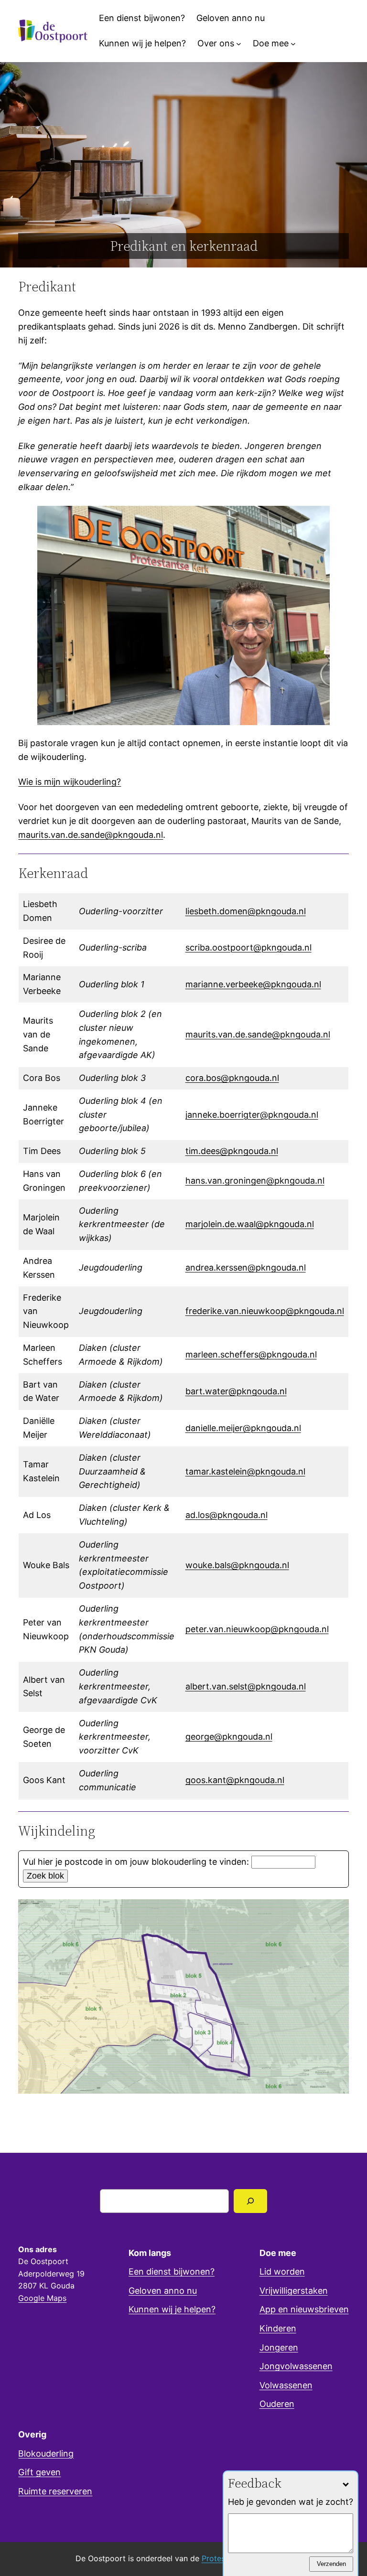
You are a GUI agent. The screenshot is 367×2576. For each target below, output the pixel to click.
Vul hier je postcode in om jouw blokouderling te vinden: (136, 1862)
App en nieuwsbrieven (304, 2309)
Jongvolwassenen (296, 2366)
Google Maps (42, 2298)
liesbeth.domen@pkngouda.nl (246, 911)
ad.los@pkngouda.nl (227, 1515)
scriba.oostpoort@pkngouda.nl (248, 947)
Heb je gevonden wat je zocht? (291, 2502)
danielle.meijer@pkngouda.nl (243, 1428)
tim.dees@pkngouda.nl (232, 1151)
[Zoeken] (251, 2201)
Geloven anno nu (163, 2291)
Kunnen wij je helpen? (172, 2309)
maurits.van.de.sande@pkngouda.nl (91, 835)
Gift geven (39, 2472)
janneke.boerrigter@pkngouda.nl (252, 1115)
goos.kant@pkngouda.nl (235, 1780)
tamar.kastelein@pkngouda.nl (245, 1471)
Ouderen (277, 2404)
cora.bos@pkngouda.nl (232, 1078)
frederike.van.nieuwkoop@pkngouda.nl (265, 1311)
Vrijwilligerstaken (294, 2291)
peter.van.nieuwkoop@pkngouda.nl (257, 1629)
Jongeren (279, 2347)
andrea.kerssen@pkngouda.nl (246, 1267)
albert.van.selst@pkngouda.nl (246, 1686)
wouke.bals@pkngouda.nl (237, 1565)
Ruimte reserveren (55, 2491)
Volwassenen (286, 2385)
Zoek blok (45, 1876)
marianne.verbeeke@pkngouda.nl (253, 984)
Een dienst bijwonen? (172, 2271)
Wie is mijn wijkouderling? (70, 782)
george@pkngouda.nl (229, 1737)
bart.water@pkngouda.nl (236, 1391)
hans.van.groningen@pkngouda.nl (255, 1181)
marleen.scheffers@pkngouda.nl (251, 1354)
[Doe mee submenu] (293, 44)
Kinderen (278, 2328)
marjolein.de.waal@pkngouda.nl (250, 1224)
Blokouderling (46, 2453)
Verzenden (331, 2564)
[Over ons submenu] (239, 44)
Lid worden (282, 2271)
